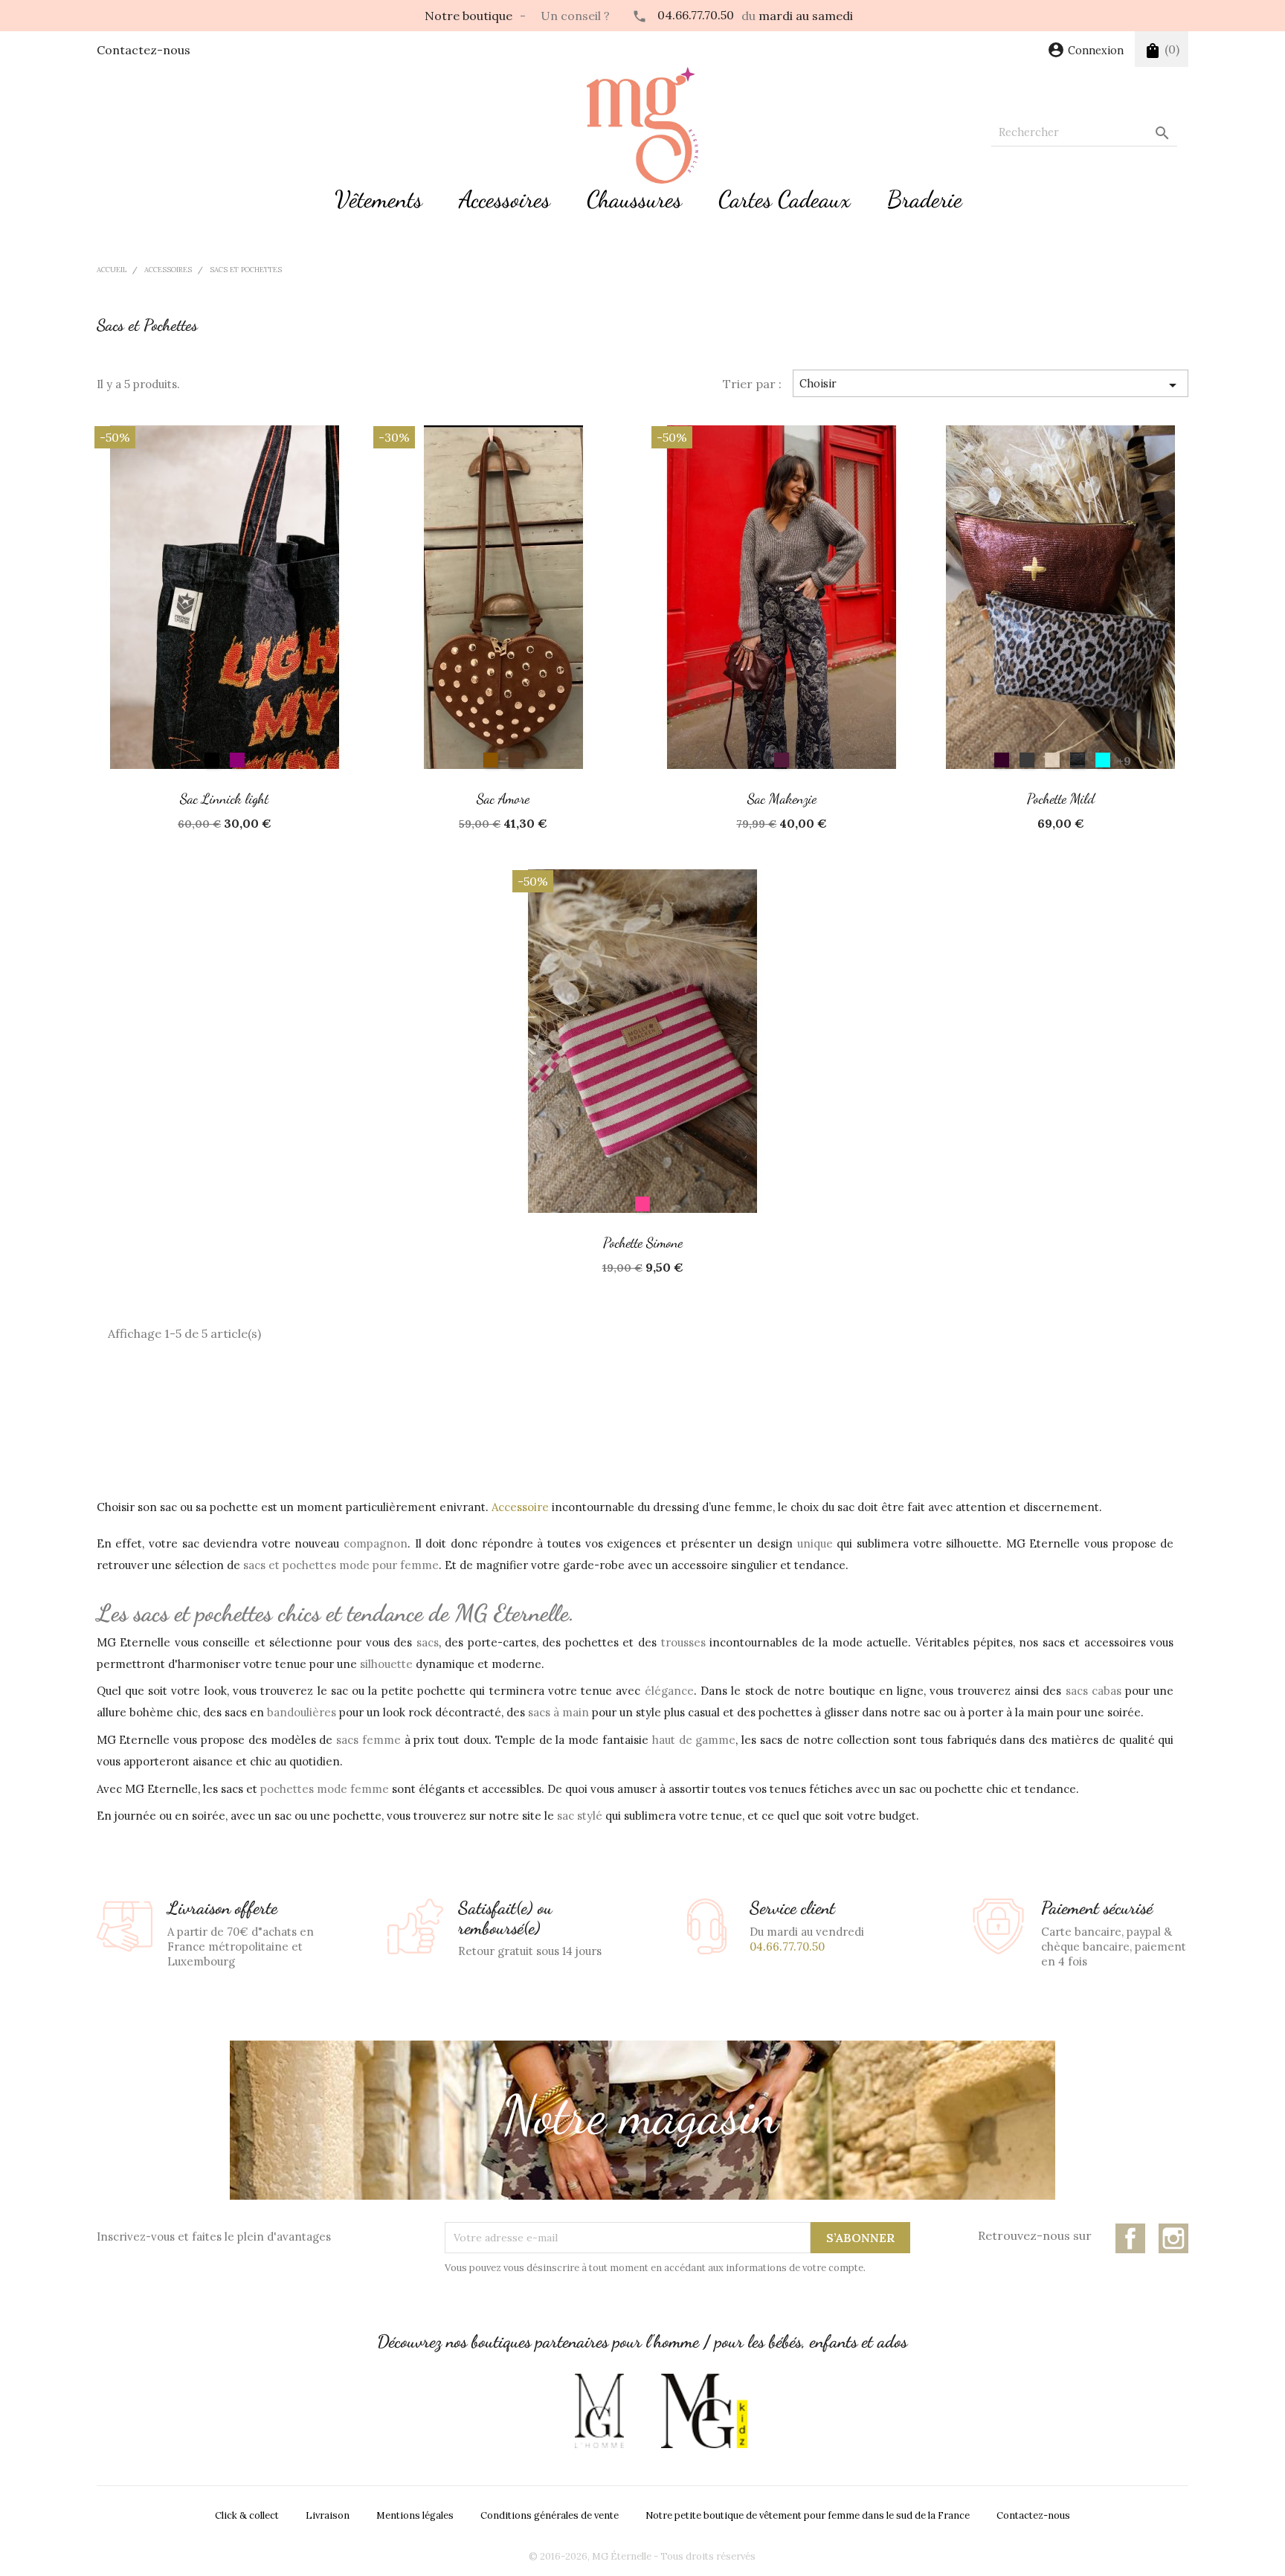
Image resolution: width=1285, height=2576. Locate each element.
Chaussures (634, 199)
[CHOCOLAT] (516, 760)
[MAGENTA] (1103, 760)
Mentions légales (415, 2515)
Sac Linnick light (224, 798)
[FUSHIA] (642, 1204)
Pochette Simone (643, 1242)
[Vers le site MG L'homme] (599, 2411)
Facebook (1130, 2238)
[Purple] (237, 760)
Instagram (1173, 2238)
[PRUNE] (782, 760)
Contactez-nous (144, 50)
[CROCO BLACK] (1078, 760)
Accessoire (520, 1507)
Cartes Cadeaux (785, 199)
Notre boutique (468, 16)
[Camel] (491, 760)
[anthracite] (1027, 760)
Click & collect (247, 2515)
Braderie (925, 199)
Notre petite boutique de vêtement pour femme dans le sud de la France (808, 2515)
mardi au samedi (806, 16)
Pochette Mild (1061, 798)
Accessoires (505, 199)
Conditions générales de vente (550, 2515)
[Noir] (212, 760)
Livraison (328, 2515)
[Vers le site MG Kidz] (704, 2411)
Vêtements (379, 199)
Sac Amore (503, 798)
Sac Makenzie (782, 798)
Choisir (991, 385)
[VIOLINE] (1002, 760)
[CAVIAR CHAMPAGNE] (1052, 760)
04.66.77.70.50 (696, 15)
